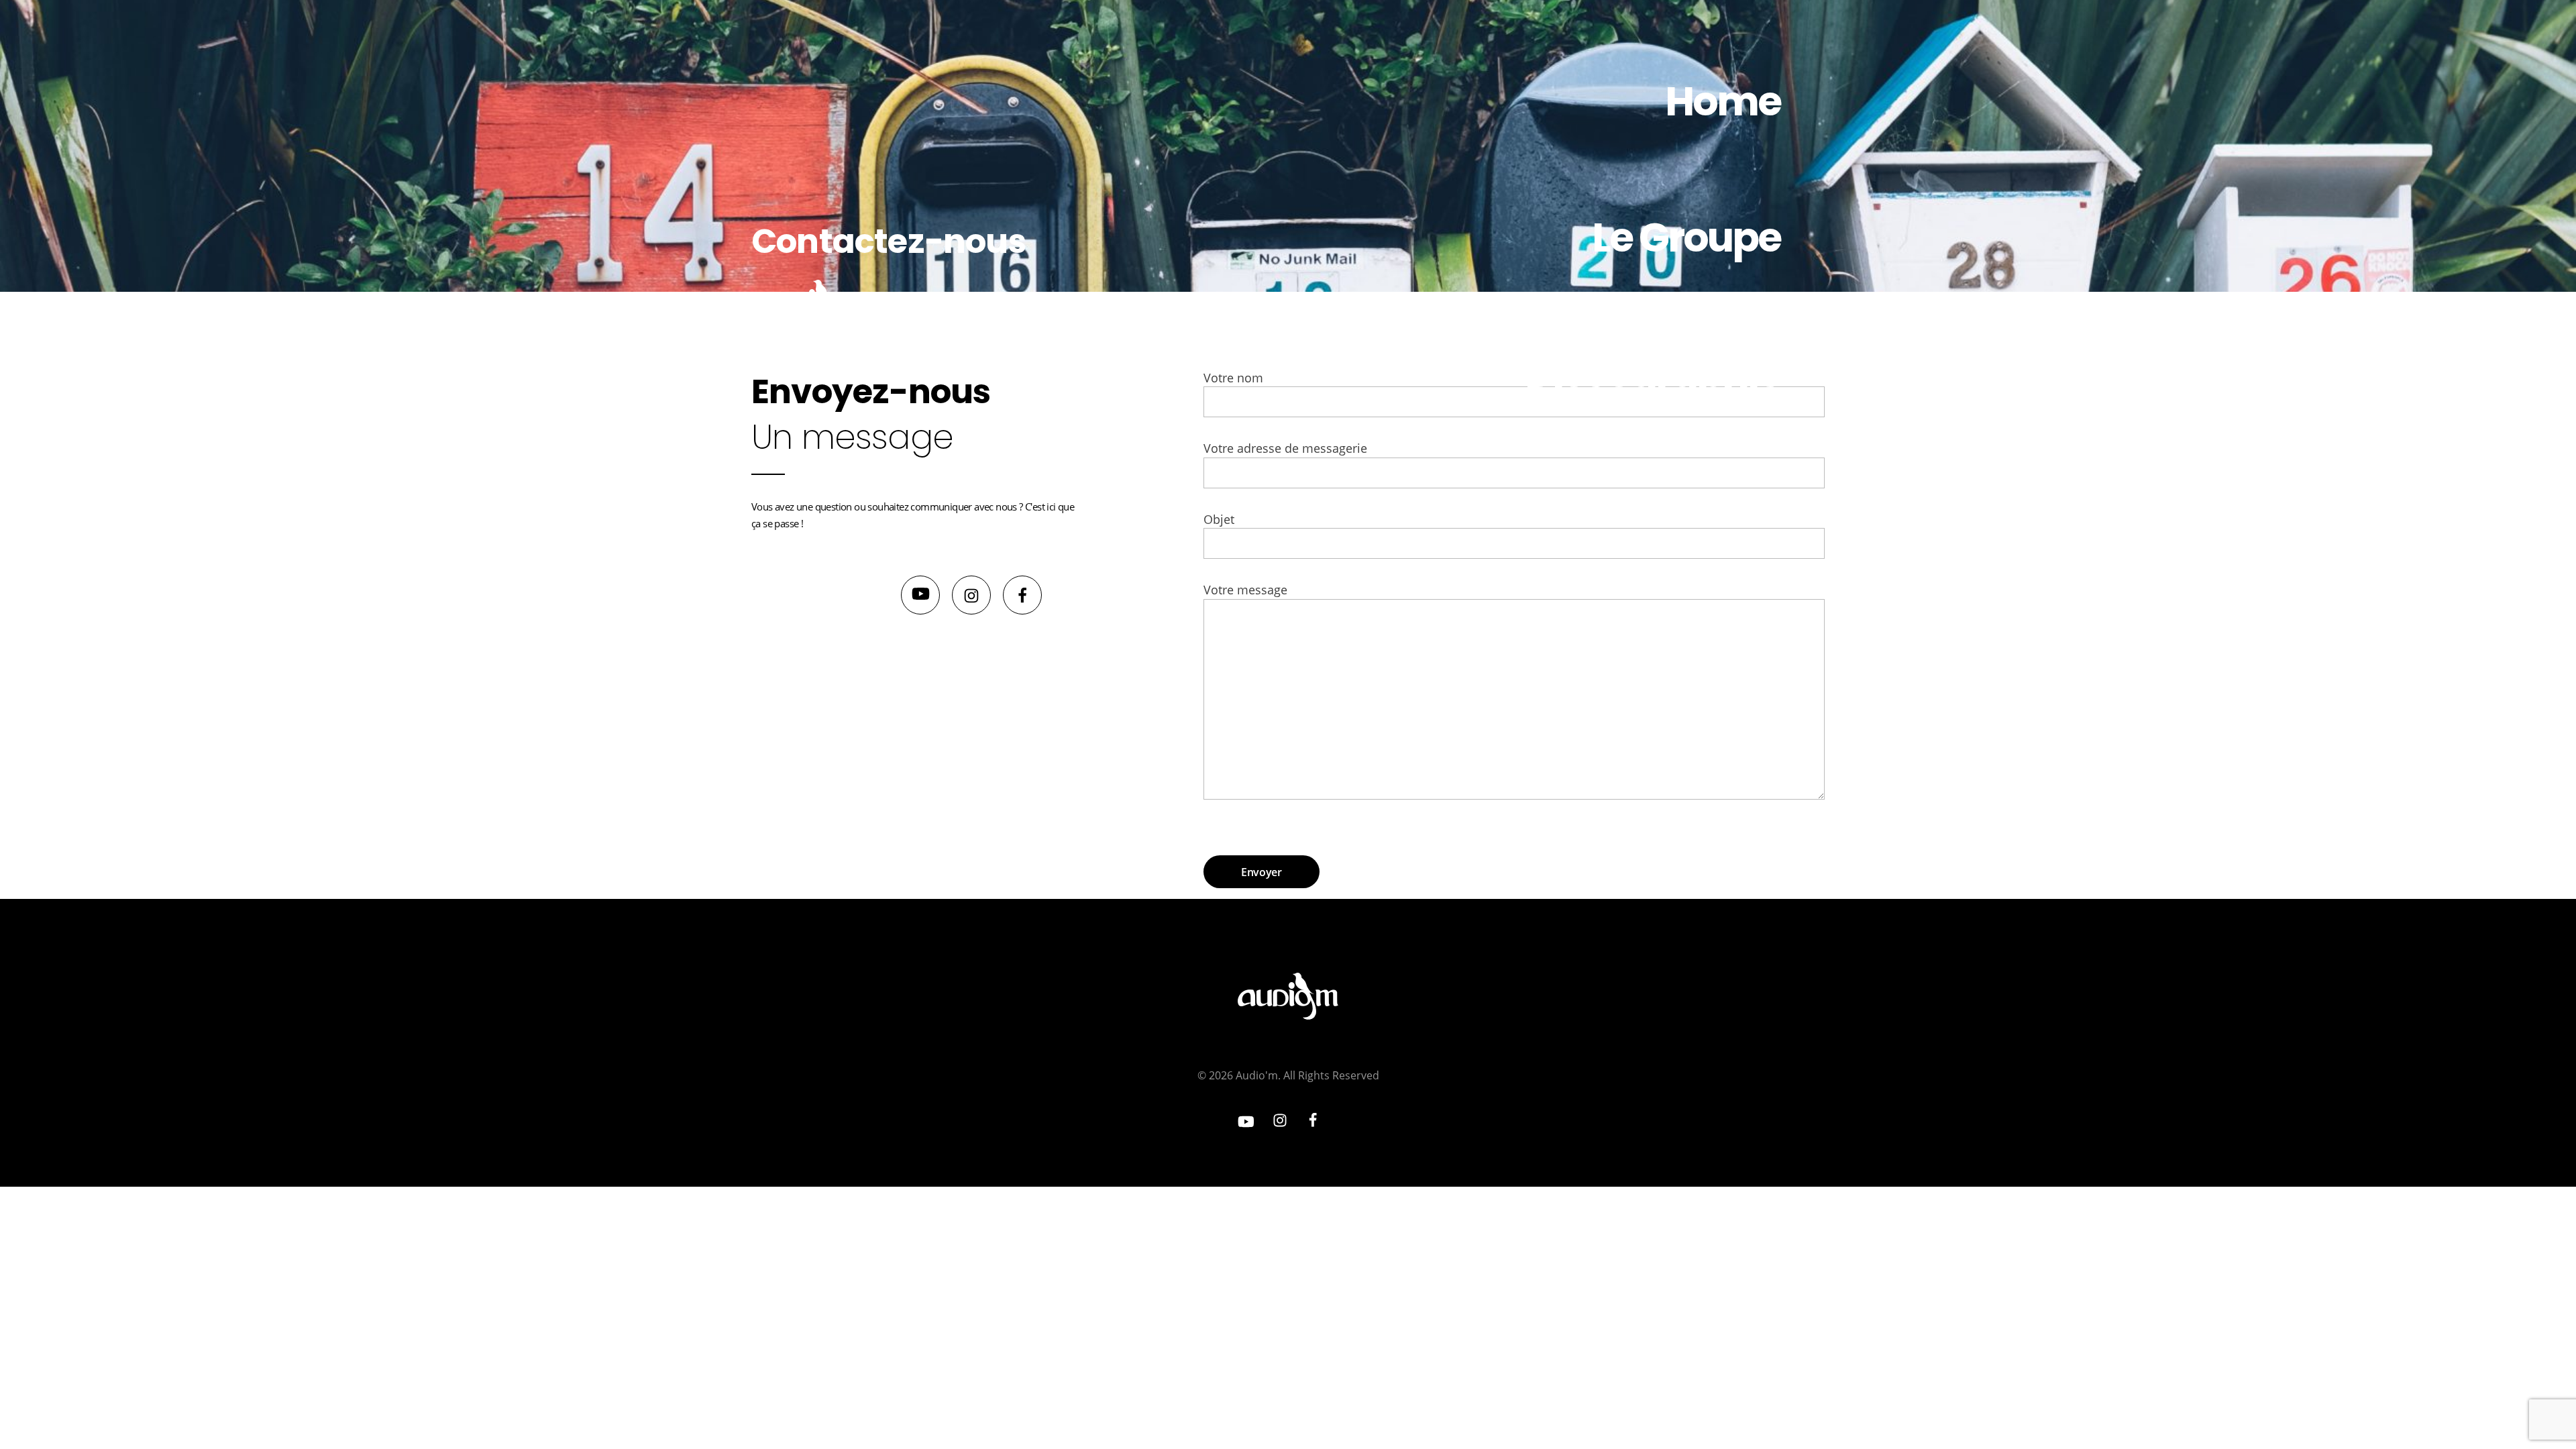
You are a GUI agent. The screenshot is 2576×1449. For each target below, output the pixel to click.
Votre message (1245, 590)
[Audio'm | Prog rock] (808, 303)
